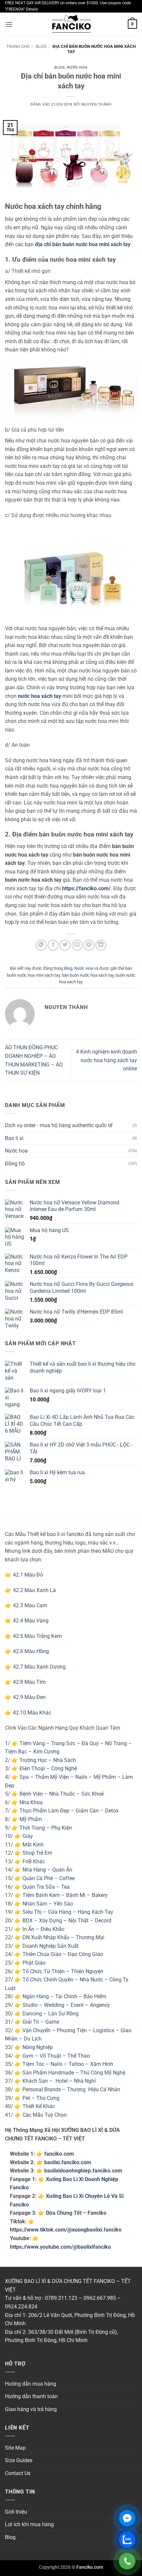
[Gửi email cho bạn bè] (77, 945)
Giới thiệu (16, 2512)
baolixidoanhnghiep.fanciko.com (83, 2171)
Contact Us (18, 2473)
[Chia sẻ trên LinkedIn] (101, 945)
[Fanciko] (71, 24)
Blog (41, 46)
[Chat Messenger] (127, 2518)
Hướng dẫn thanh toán (31, 2396)
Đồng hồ (15, 1164)
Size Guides (19, 2460)
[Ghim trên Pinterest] (89, 945)
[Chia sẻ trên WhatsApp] (41, 945)
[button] (9, 24)
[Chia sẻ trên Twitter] (65, 945)
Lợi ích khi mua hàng (29, 2524)
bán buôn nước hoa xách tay (88, 975)
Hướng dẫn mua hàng (31, 2384)
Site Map (15, 2448)
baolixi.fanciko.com (68, 2162)
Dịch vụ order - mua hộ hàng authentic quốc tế (59, 1125)
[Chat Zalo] (127, 2540)
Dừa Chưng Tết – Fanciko (76, 2213)
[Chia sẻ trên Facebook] (53, 945)
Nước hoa (16, 1151)
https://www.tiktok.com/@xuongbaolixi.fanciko (66, 2230)
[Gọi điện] (127, 2561)
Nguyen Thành (96, 104)
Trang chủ (18, 46)
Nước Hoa (77, 67)
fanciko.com (59, 2154)
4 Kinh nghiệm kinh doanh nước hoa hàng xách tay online (106, 1060)
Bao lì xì (14, 1138)
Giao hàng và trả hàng (31, 2409)
